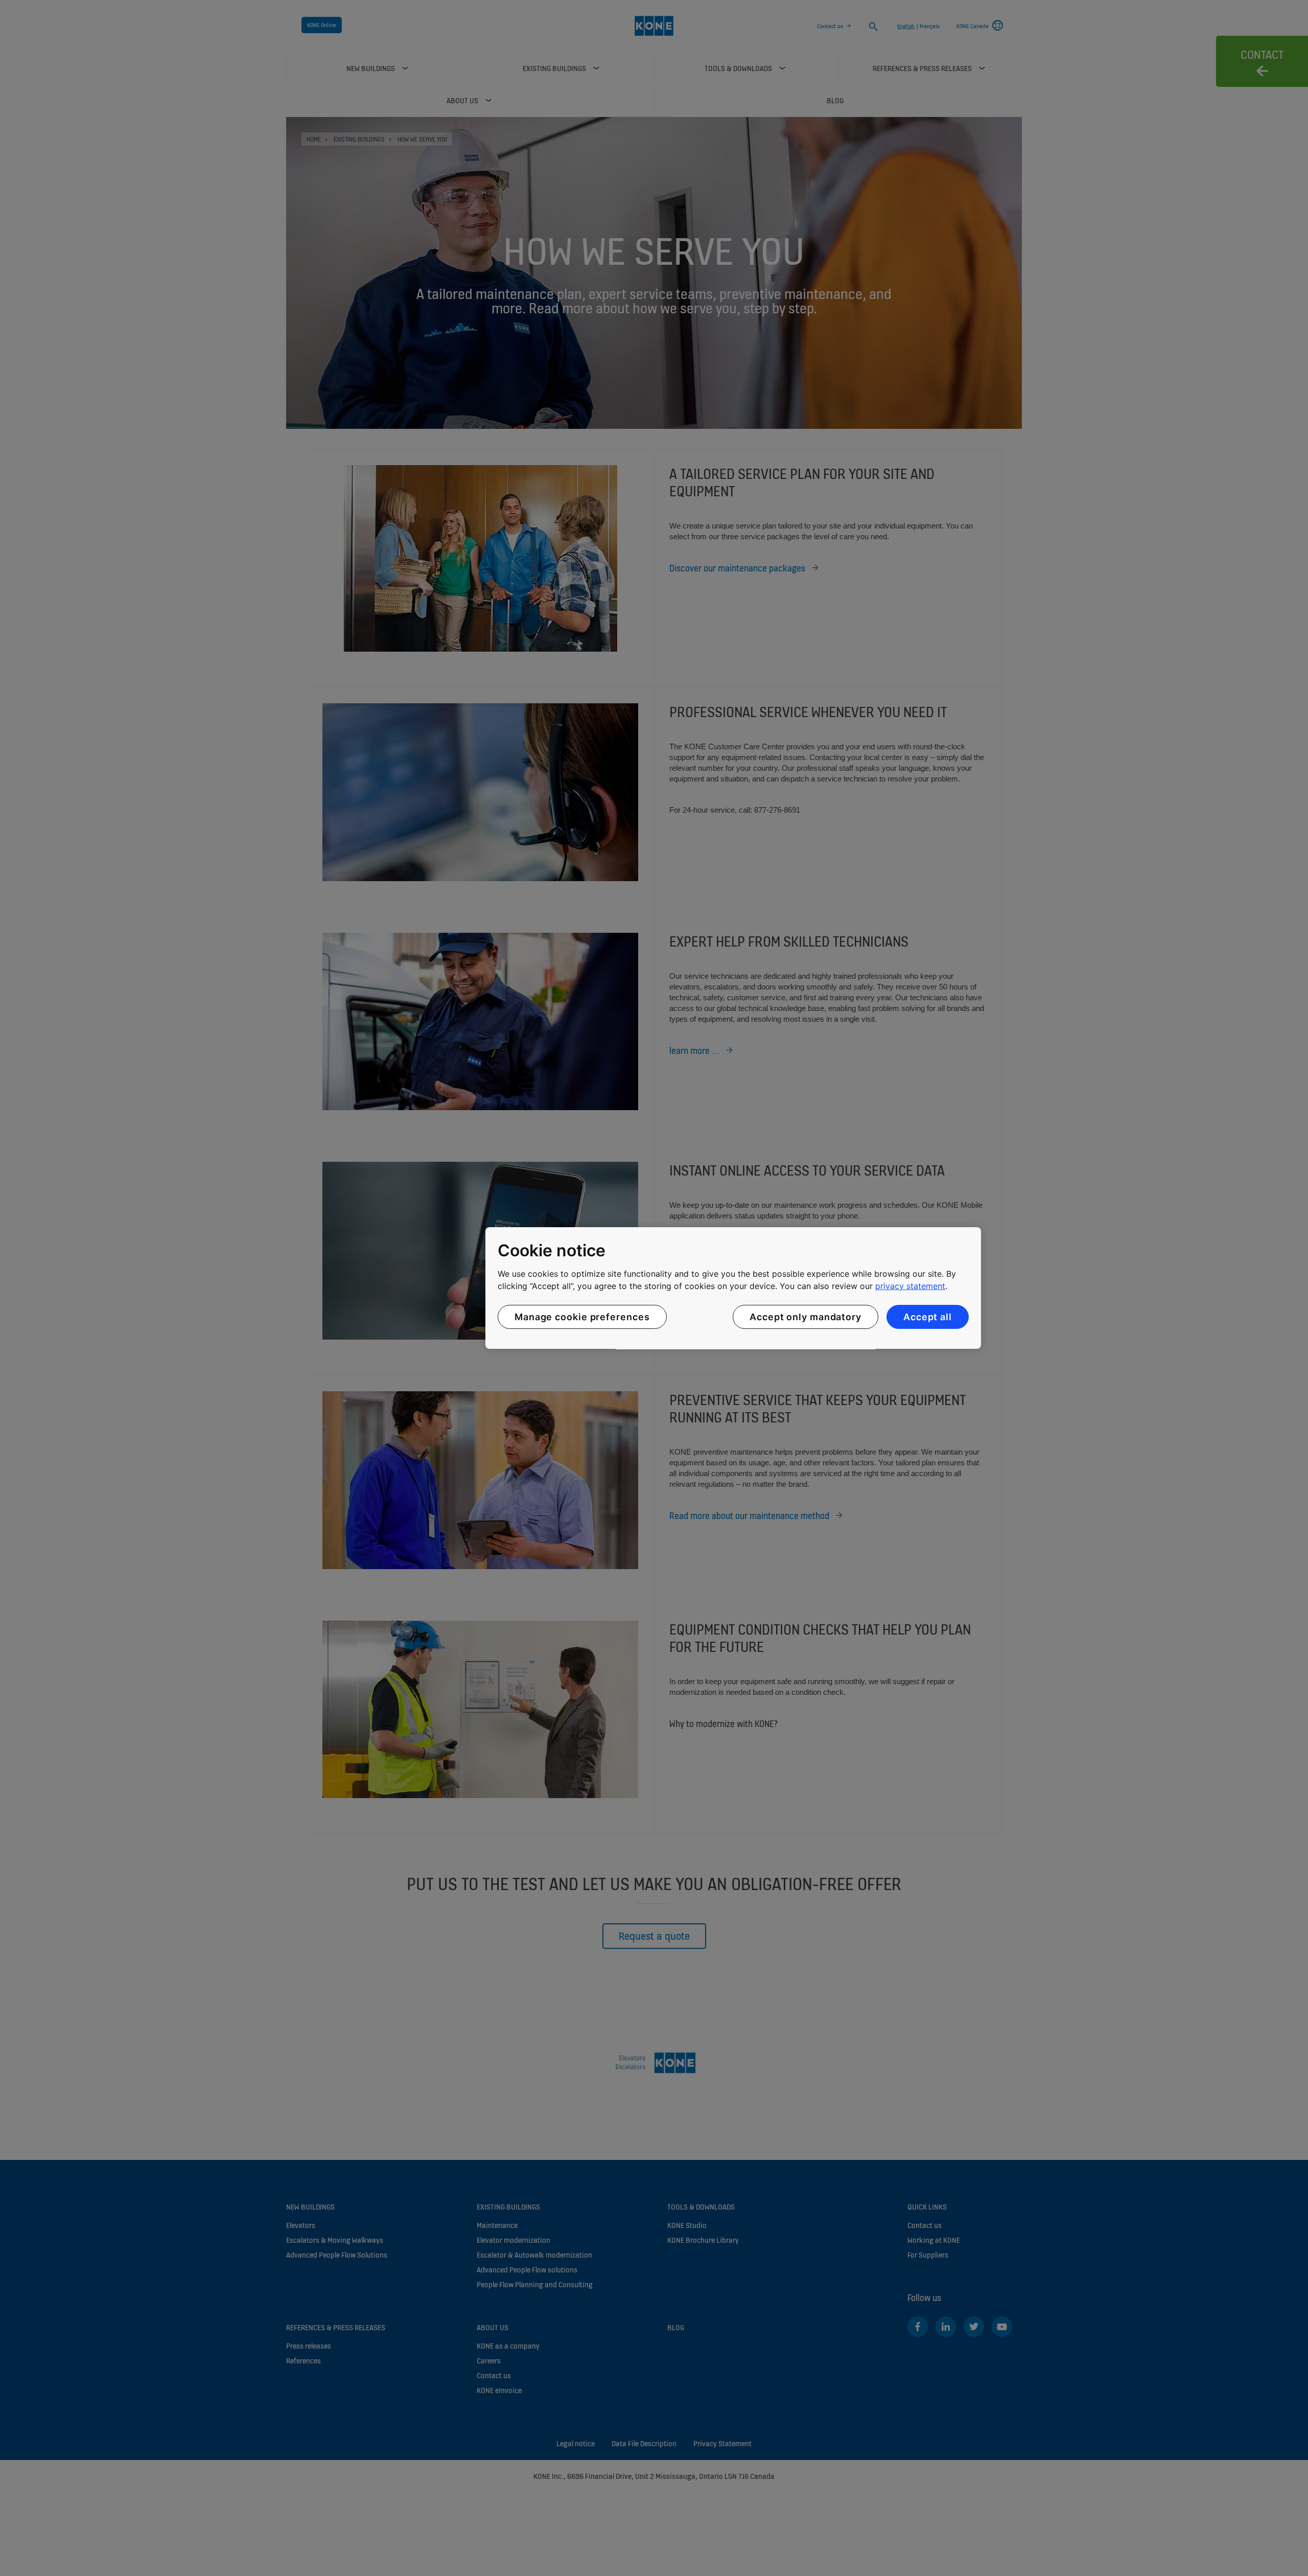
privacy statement (910, 1286)
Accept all (928, 1317)
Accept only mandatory (805, 1317)
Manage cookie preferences (582, 1317)
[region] (733, 1288)
